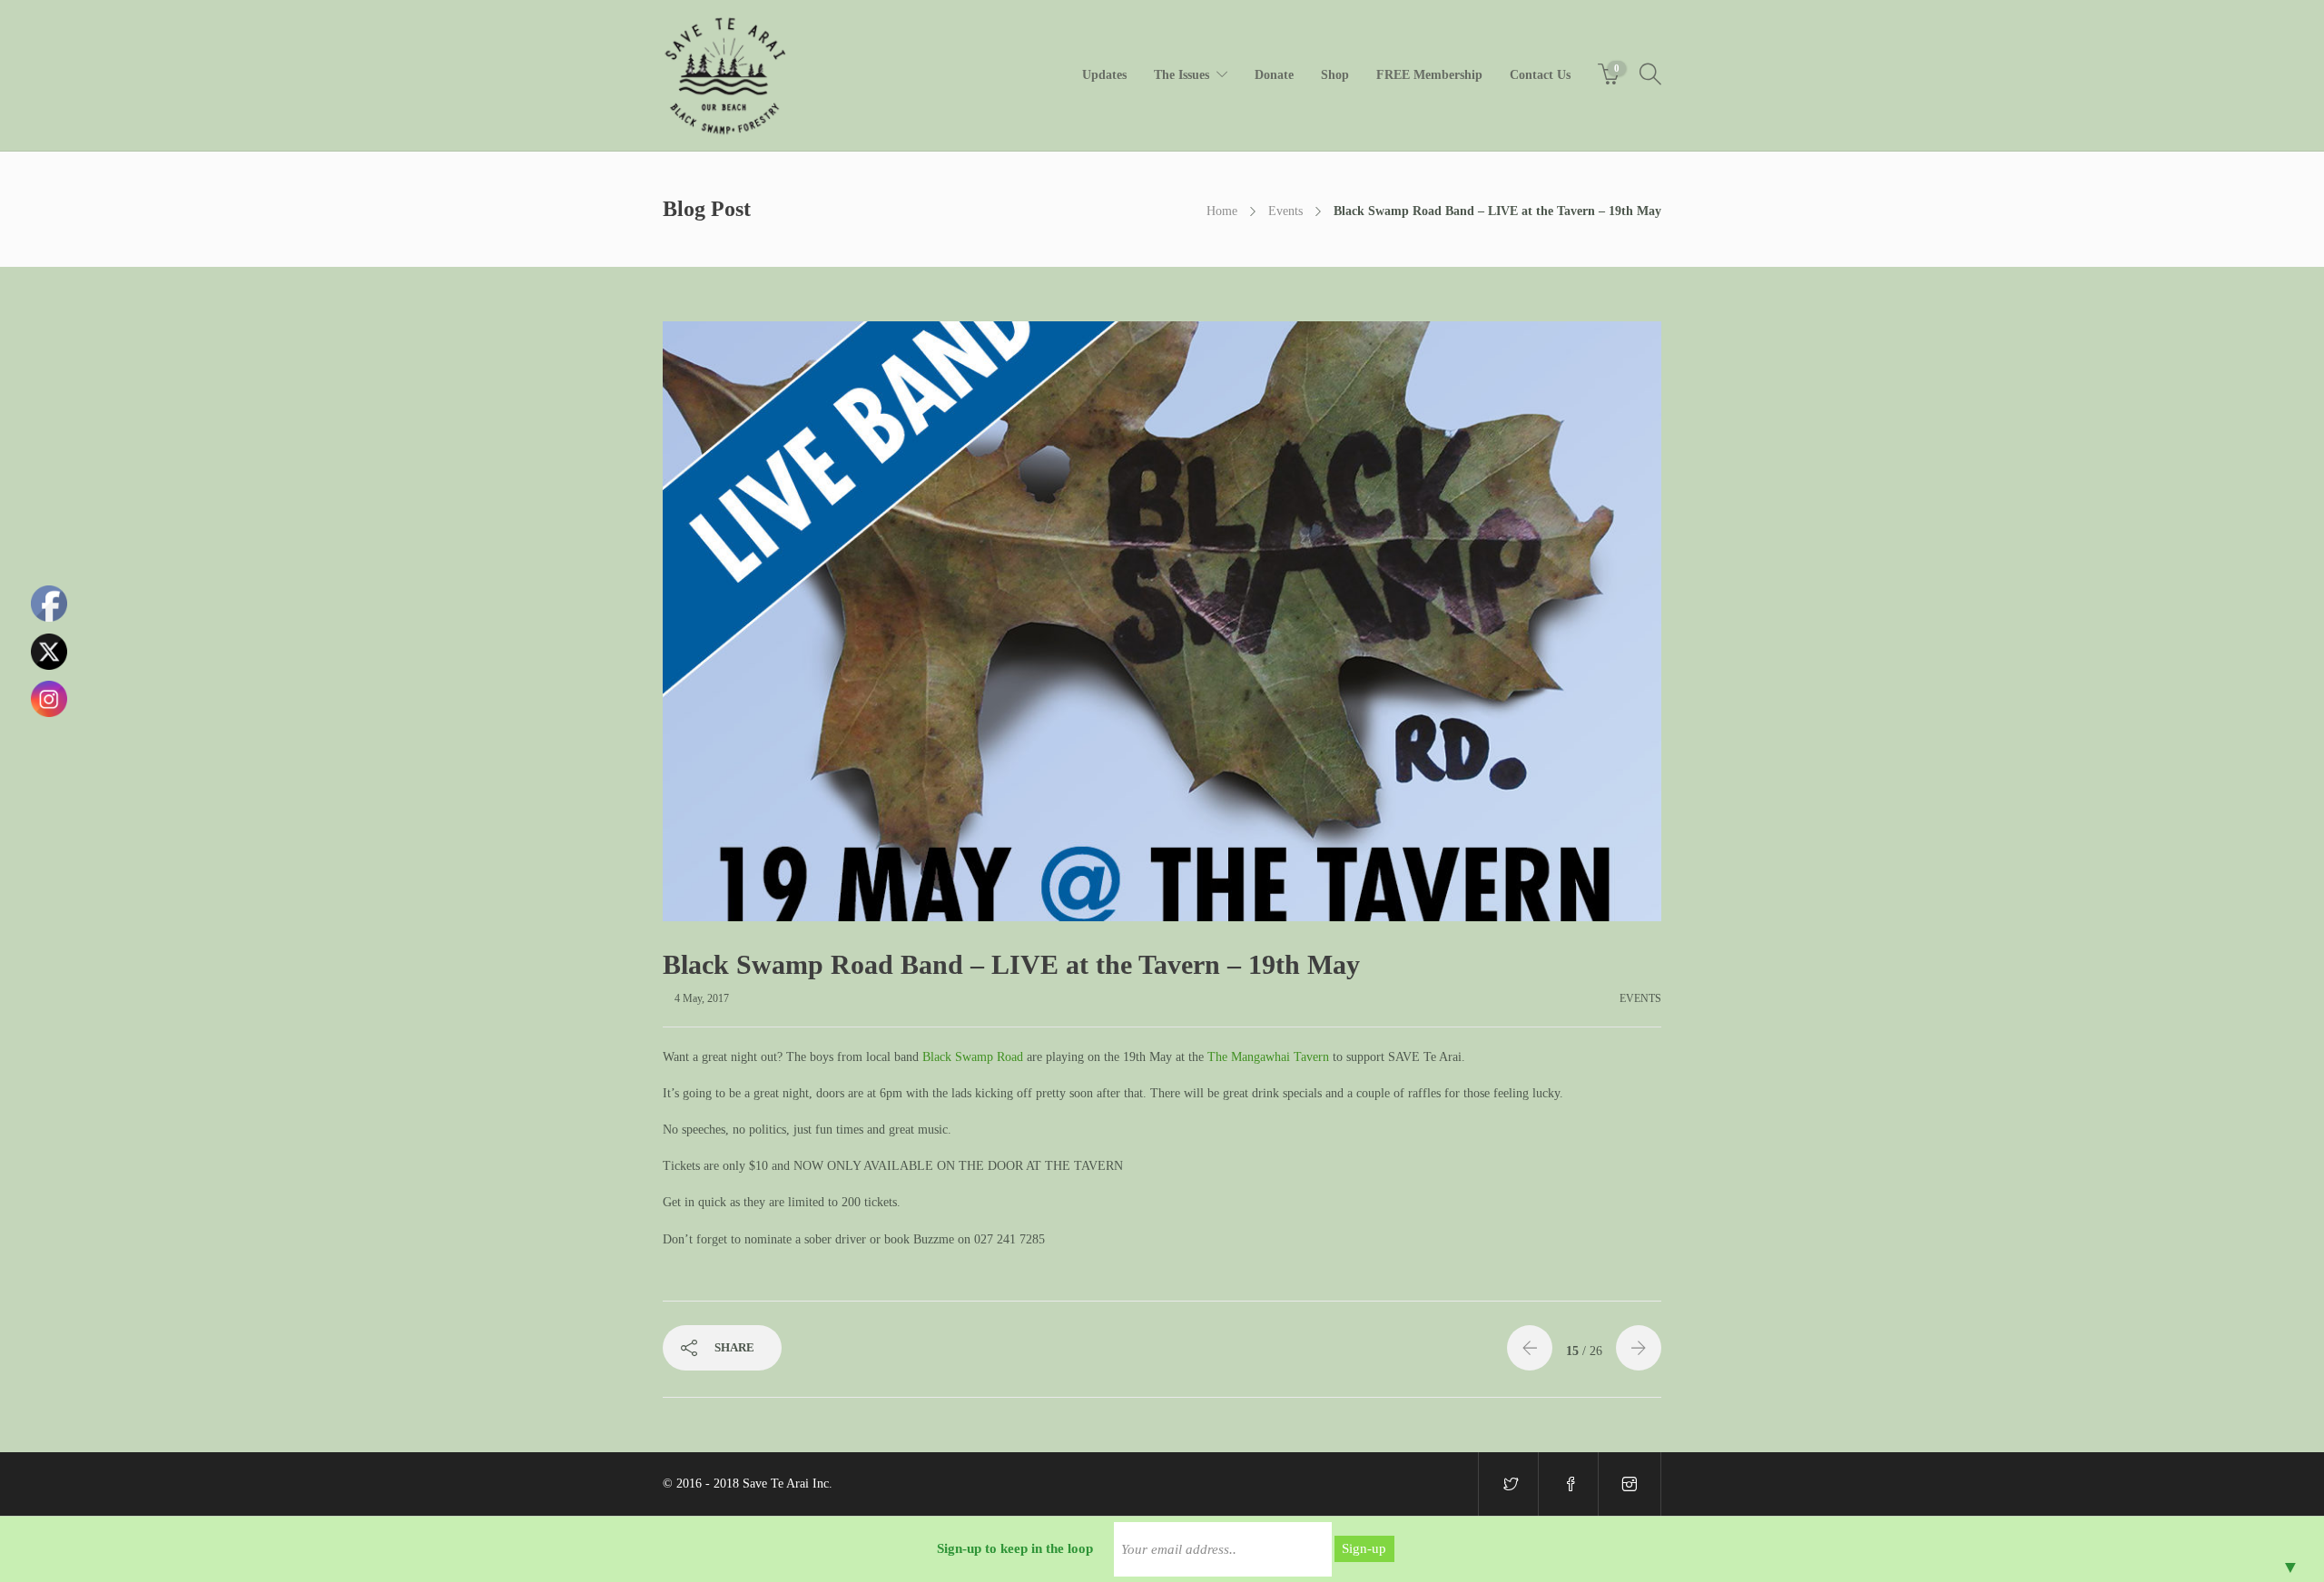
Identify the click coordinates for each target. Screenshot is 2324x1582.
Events (1285, 211)
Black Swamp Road (973, 1057)
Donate (1274, 75)
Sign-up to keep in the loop (1015, 1548)
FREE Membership (1429, 75)
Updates (1104, 75)
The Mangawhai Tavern (1268, 1057)
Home (1222, 211)
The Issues (1182, 75)
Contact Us (1540, 75)
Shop (1335, 75)
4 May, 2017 (702, 998)
